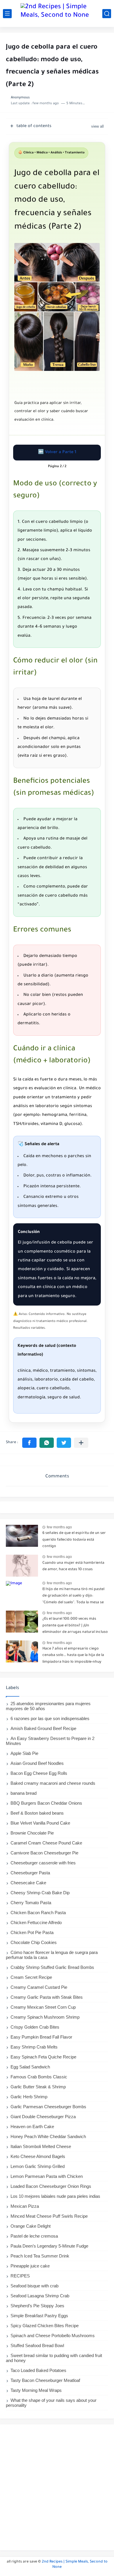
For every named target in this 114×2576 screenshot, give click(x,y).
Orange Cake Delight (31, 2226)
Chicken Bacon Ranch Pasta (38, 1913)
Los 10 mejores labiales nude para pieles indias (55, 2196)
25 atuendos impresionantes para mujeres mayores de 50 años (48, 1706)
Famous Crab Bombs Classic (39, 2077)
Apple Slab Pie (24, 1753)
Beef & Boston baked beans (37, 1813)
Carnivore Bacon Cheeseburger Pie (44, 1853)
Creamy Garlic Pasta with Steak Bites (47, 1997)
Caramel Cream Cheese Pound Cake (46, 1843)
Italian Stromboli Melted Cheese (41, 2146)
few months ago (59, 1527)
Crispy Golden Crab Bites (35, 2027)
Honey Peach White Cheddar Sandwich (48, 2136)
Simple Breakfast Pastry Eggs (39, 2316)
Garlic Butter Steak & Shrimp (38, 2087)
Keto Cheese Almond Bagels (38, 2156)
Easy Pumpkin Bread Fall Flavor (41, 2037)
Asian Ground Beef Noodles (37, 1763)
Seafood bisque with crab (34, 2286)
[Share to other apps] (81, 1443)
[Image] (22, 1536)
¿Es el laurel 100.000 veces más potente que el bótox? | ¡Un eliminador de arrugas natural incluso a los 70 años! (75, 1627)
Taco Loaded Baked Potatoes (38, 2370)
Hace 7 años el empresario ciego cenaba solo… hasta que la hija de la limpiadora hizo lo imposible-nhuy (73, 1656)
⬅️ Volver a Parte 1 (57, 453)
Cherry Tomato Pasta (31, 1903)
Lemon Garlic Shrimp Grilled (38, 2166)
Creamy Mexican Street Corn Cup (43, 2007)
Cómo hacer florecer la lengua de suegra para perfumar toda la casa (52, 1955)
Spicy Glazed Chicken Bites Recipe (45, 2326)
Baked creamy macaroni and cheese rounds (53, 1783)
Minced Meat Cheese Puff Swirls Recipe (49, 2216)
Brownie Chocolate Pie (32, 1833)
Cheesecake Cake (28, 1883)
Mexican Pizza (25, 2206)
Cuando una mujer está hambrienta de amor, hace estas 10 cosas (73, 1566)
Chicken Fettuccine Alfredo (36, 1922)
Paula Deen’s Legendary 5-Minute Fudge (49, 2246)
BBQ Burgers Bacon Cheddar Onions (46, 1803)
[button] (29, 1443)
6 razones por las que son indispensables (50, 1718)
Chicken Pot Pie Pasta (32, 1932)
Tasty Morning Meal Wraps (36, 2390)
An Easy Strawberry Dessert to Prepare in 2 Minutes (50, 1741)
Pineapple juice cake (30, 2266)
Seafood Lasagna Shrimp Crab (40, 2296)
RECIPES (20, 2276)
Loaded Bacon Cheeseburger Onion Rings (51, 2186)
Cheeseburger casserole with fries (43, 1863)
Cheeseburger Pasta (30, 1873)
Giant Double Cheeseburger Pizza (43, 2117)
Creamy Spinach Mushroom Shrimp (45, 2017)
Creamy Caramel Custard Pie (39, 1987)
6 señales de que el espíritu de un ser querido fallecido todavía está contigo (74, 1540)
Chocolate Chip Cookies (34, 1942)
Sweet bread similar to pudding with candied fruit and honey (54, 2358)
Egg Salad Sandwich (30, 2067)
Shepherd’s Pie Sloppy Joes (37, 2306)
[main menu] (7, 14)
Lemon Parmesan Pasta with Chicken (47, 2176)
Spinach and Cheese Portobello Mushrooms (53, 2336)
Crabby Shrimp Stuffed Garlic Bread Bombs (52, 1967)
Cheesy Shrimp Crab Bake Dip (40, 1893)
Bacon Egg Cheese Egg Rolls (39, 1773)
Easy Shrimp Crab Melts (34, 2047)
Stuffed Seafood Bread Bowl (37, 2345)
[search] (107, 14)
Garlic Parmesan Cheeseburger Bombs (48, 2107)
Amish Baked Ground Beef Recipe (43, 1728)
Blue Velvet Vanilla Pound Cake (40, 1823)
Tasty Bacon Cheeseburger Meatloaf (45, 2380)
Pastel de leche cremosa (34, 2236)
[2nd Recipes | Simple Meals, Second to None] (57, 13)
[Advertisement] (57, 2487)
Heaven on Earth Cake (32, 2127)
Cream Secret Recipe (31, 1977)
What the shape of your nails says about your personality (51, 2403)
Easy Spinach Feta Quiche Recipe (43, 2057)
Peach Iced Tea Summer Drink (40, 2256)
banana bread (24, 1793)
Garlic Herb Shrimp (29, 2097)
